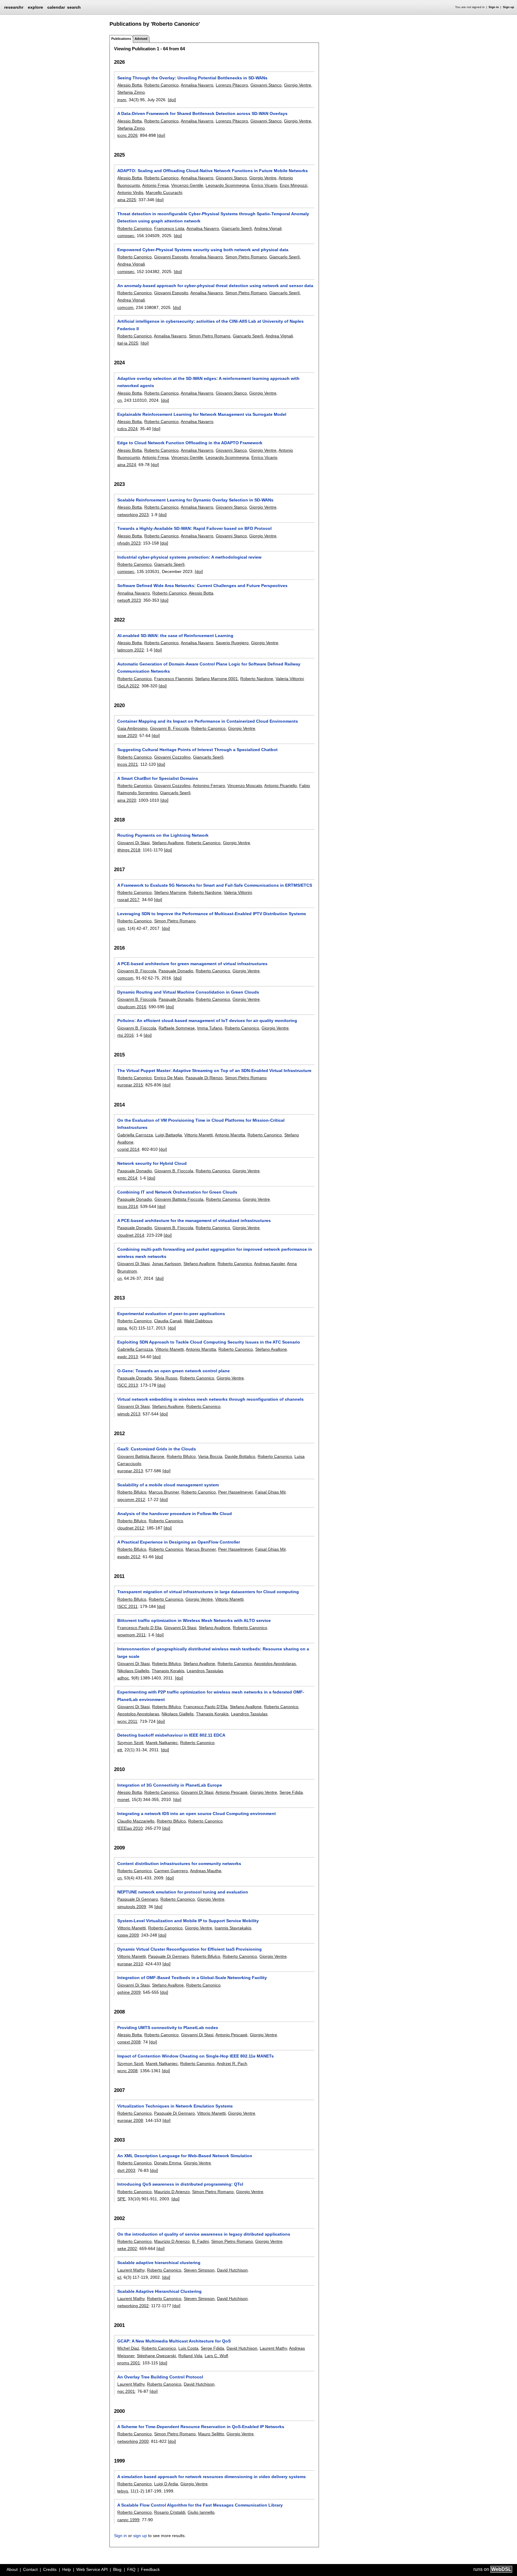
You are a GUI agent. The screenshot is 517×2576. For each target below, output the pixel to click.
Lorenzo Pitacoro (232, 85)
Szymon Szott (130, 1743)
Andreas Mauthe (206, 1871)
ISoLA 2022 (128, 686)
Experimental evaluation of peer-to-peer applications (171, 1314)
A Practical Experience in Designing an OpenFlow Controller (179, 1542)
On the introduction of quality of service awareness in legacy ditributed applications (204, 2234)
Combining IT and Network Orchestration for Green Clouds (177, 1192)
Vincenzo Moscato (245, 786)
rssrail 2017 (128, 900)
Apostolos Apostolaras (275, 1664)
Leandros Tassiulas (205, 1671)
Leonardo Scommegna (227, 185)
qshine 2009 (129, 1992)
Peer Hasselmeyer (235, 1492)
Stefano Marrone (170, 892)
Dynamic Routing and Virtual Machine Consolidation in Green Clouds (188, 992)
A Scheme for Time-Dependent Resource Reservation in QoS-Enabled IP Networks (201, 2427)
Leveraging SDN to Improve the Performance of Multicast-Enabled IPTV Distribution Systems (212, 914)
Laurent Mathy (131, 2270)
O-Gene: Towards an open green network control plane (174, 1371)
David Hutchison (232, 2270)
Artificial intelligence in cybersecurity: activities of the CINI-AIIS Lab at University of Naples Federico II (210, 325)
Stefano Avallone (168, 843)
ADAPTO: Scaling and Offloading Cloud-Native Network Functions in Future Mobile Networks (213, 171)
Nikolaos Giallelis (133, 1671)
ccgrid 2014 (128, 1149)
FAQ (131, 2569)
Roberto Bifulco (181, 1456)
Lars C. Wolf (216, 2356)
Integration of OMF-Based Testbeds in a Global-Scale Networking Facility (192, 1978)
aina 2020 (127, 800)
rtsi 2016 (126, 1035)
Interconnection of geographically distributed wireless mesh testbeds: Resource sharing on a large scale (213, 1652)
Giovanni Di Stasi (133, 843)
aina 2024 (127, 465)
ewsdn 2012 (129, 1557)
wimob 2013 (129, 1414)
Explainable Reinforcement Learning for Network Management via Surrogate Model (202, 414)
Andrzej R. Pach (232, 2063)
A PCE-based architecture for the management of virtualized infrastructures (194, 1220)
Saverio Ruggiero (232, 643)
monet (123, 1799)
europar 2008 (130, 2120)
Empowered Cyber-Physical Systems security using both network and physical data (203, 250)
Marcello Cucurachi (164, 192)
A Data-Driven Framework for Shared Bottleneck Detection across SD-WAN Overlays (202, 113)
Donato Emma (168, 2163)
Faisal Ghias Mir (270, 1492)
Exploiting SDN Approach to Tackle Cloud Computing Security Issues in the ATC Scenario (209, 1342)
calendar (56, 7)
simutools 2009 (132, 1907)
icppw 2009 (128, 1935)
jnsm (122, 100)
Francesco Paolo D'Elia (205, 1707)
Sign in (494, 7)
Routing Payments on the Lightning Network (163, 835)
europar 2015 (130, 1085)
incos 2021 (128, 764)
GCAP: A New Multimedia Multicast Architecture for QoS (174, 2341)
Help (67, 2569)
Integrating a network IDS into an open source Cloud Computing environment (197, 1814)
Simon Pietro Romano (246, 257)
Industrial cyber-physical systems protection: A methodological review (189, 557)
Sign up (508, 7)
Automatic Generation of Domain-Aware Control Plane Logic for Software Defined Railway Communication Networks (209, 668)
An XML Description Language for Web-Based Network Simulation (185, 2156)
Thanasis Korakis (168, 1671)
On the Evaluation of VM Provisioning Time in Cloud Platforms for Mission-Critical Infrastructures (201, 1124)
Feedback (150, 2569)
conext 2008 (129, 2042)
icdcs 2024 (127, 429)
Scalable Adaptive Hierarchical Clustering (159, 2291)
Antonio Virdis (130, 192)
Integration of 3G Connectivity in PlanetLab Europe (170, 1785)
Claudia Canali (168, 1321)
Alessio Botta (130, 85)
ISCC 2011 (127, 1606)
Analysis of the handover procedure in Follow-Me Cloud (175, 1514)
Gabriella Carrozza (135, 1135)
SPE (121, 2199)
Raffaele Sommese (177, 1028)
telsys (123, 2491)
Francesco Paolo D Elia (139, 1628)
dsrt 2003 (126, 2170)
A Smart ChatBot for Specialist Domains (158, 778)
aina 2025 (127, 200)
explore (35, 7)
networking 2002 (133, 2306)
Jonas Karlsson (166, 1264)
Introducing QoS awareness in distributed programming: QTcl (180, 2184)
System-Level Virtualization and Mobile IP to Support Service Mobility (188, 1921)
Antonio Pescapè (231, 1792)
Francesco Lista (169, 228)
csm (121, 928)
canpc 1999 (128, 2520)
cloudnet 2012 (131, 1528)
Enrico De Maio (169, 1078)
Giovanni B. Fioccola (169, 728)
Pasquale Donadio (176, 971)
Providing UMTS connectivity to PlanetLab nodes (168, 2028)
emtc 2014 (127, 1178)
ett (120, 1750)
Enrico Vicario (264, 185)
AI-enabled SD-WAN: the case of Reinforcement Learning (175, 636)
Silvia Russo (166, 1378)
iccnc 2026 (127, 135)
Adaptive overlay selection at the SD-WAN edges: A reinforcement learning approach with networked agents (208, 382)
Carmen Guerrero (171, 1871)
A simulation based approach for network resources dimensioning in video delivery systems (212, 2477)
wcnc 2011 (127, 1721)
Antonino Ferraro (209, 786)
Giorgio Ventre (298, 85)
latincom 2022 (131, 650)
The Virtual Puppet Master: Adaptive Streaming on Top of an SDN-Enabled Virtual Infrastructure (214, 1071)
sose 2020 (127, 736)
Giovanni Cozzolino (172, 757)
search (74, 7)
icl (119, 2277)
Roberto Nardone (257, 679)
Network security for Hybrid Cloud (152, 1163)
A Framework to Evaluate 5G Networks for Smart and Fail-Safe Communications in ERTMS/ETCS (215, 885)
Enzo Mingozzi (294, 185)
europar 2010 (130, 1964)
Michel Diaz (128, 2348)
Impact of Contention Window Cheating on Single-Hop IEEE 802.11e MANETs (196, 2056)
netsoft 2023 (129, 600)
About (12, 2569)
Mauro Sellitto (211, 2434)
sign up (140, 2536)
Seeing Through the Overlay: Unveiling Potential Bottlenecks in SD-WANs (192, 78)
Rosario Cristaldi (170, 2512)
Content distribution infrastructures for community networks (179, 1864)
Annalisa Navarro (197, 85)
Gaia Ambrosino (132, 728)
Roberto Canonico (161, 85)
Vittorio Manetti (199, 1135)
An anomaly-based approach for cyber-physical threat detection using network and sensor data (215, 286)
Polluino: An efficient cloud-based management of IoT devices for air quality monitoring (207, 1021)
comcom (125, 307)
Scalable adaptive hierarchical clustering (159, 2263)
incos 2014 (128, 1206)
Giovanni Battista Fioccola (179, 1199)
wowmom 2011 (131, 1635)
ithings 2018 (129, 850)
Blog (117, 2569)
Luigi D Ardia (166, 2484)
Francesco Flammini (173, 679)
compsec (126, 236)
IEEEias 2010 (130, 1828)
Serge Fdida (291, 1792)
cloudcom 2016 (132, 1007)
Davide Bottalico (240, 1456)
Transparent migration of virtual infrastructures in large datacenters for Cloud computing (208, 1592)
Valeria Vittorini (290, 679)
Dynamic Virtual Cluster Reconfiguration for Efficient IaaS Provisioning (190, 1949)
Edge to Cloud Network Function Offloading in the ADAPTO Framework (190, 443)
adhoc (123, 1678)
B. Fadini (200, 2241)
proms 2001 (129, 2363)
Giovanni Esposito (171, 257)
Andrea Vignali (268, 228)
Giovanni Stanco (266, 85)
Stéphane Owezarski (156, 2356)
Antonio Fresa (155, 185)
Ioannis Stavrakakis (233, 1928)
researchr (14, 7)
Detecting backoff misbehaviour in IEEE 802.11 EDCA (171, 1735)
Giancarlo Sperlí (237, 228)
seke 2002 (127, 2248)
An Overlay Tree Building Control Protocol (160, 2377)
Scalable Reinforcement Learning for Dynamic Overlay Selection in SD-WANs (195, 500)
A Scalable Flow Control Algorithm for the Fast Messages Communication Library (200, 2505)
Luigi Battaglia (169, 1135)
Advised (141, 39)
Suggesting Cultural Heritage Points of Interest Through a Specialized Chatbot (197, 750)
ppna (122, 1328)
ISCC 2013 (128, 1385)
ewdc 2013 (128, 1357)
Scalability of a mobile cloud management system (168, 1485)
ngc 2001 (126, 2391)
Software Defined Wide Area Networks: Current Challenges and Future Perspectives (202, 586)
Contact (30, 2569)
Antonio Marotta (230, 1135)
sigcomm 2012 (131, 1499)
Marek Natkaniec (162, 1743)
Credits (50, 2569)
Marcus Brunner (164, 1492)
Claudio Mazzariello (136, 1821)
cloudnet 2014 (131, 1235)
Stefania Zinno (131, 92)
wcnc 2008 (127, 2071)
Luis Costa (188, 2348)
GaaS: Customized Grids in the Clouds (157, 1449)
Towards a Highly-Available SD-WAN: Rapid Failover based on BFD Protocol (194, 528)
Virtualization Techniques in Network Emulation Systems (175, 2106)
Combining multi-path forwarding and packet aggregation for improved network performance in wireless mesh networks (215, 1253)
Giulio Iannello (201, 2512)
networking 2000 (133, 2441)
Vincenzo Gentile (187, 185)
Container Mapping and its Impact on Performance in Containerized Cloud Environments (208, 721)
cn (120, 400)
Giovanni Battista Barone (141, 1456)
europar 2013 (130, 1471)
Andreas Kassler (269, 1264)
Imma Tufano (210, 1028)
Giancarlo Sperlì (285, 257)
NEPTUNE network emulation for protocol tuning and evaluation (183, 1892)
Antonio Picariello (280, 786)
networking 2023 (133, 515)
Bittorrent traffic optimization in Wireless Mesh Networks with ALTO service (194, 1620)
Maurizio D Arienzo (172, 2192)
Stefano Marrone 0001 (216, 679)
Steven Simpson (199, 2270)
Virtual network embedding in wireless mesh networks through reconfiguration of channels (210, 1399)
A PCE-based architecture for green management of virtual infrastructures (192, 964)
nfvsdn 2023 (129, 543)
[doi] (172, 100)
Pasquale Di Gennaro (138, 1899)
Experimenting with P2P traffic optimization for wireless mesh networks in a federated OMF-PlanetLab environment (211, 1696)
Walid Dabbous (198, 1321)
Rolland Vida (190, 2356)
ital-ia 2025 (128, 343)
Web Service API (92, 2569)
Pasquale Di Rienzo (204, 1078)
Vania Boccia (210, 1456)
